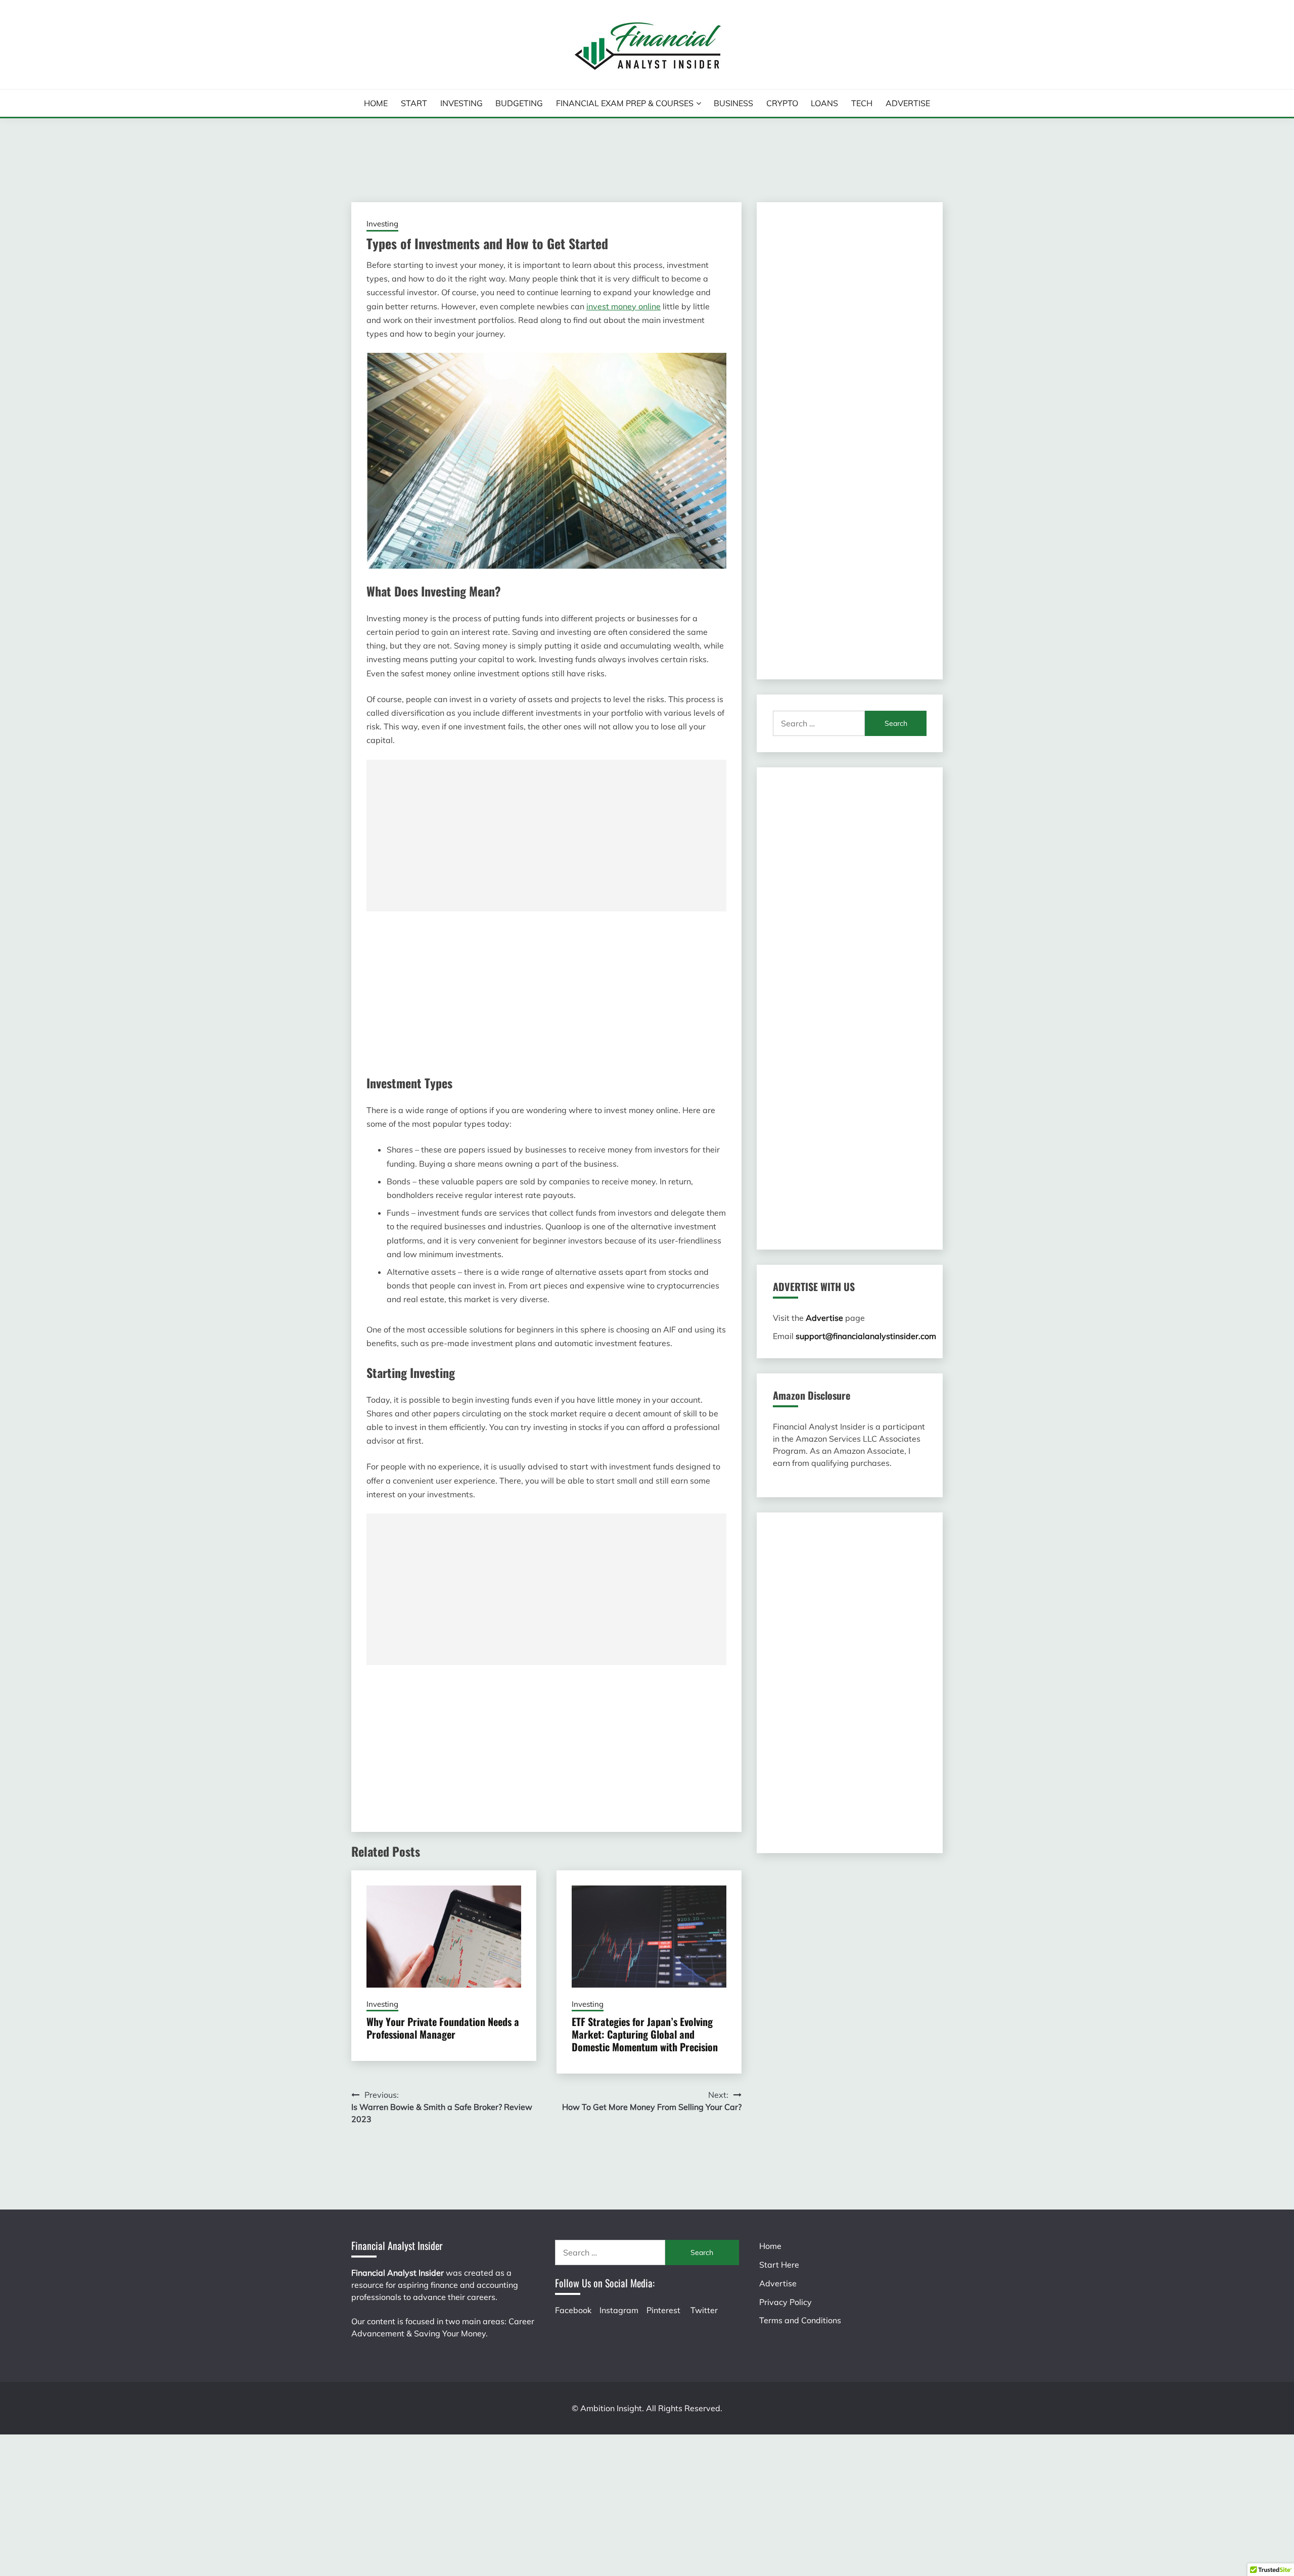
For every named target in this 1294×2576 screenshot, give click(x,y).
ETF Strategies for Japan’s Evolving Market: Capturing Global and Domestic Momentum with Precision (645, 2034)
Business (733, 103)
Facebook (573, 2310)
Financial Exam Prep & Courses (625, 103)
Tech (862, 103)
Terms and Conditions (800, 2320)
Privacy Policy (785, 2302)
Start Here (779, 2265)
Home (376, 103)
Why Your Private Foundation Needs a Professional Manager (443, 2028)
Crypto (782, 103)
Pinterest (663, 2310)
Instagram (619, 2310)
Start (414, 103)
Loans (824, 103)
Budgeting (519, 103)
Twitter (704, 2310)
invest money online (623, 306)
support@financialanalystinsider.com (866, 1336)
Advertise (908, 103)
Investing (461, 103)
